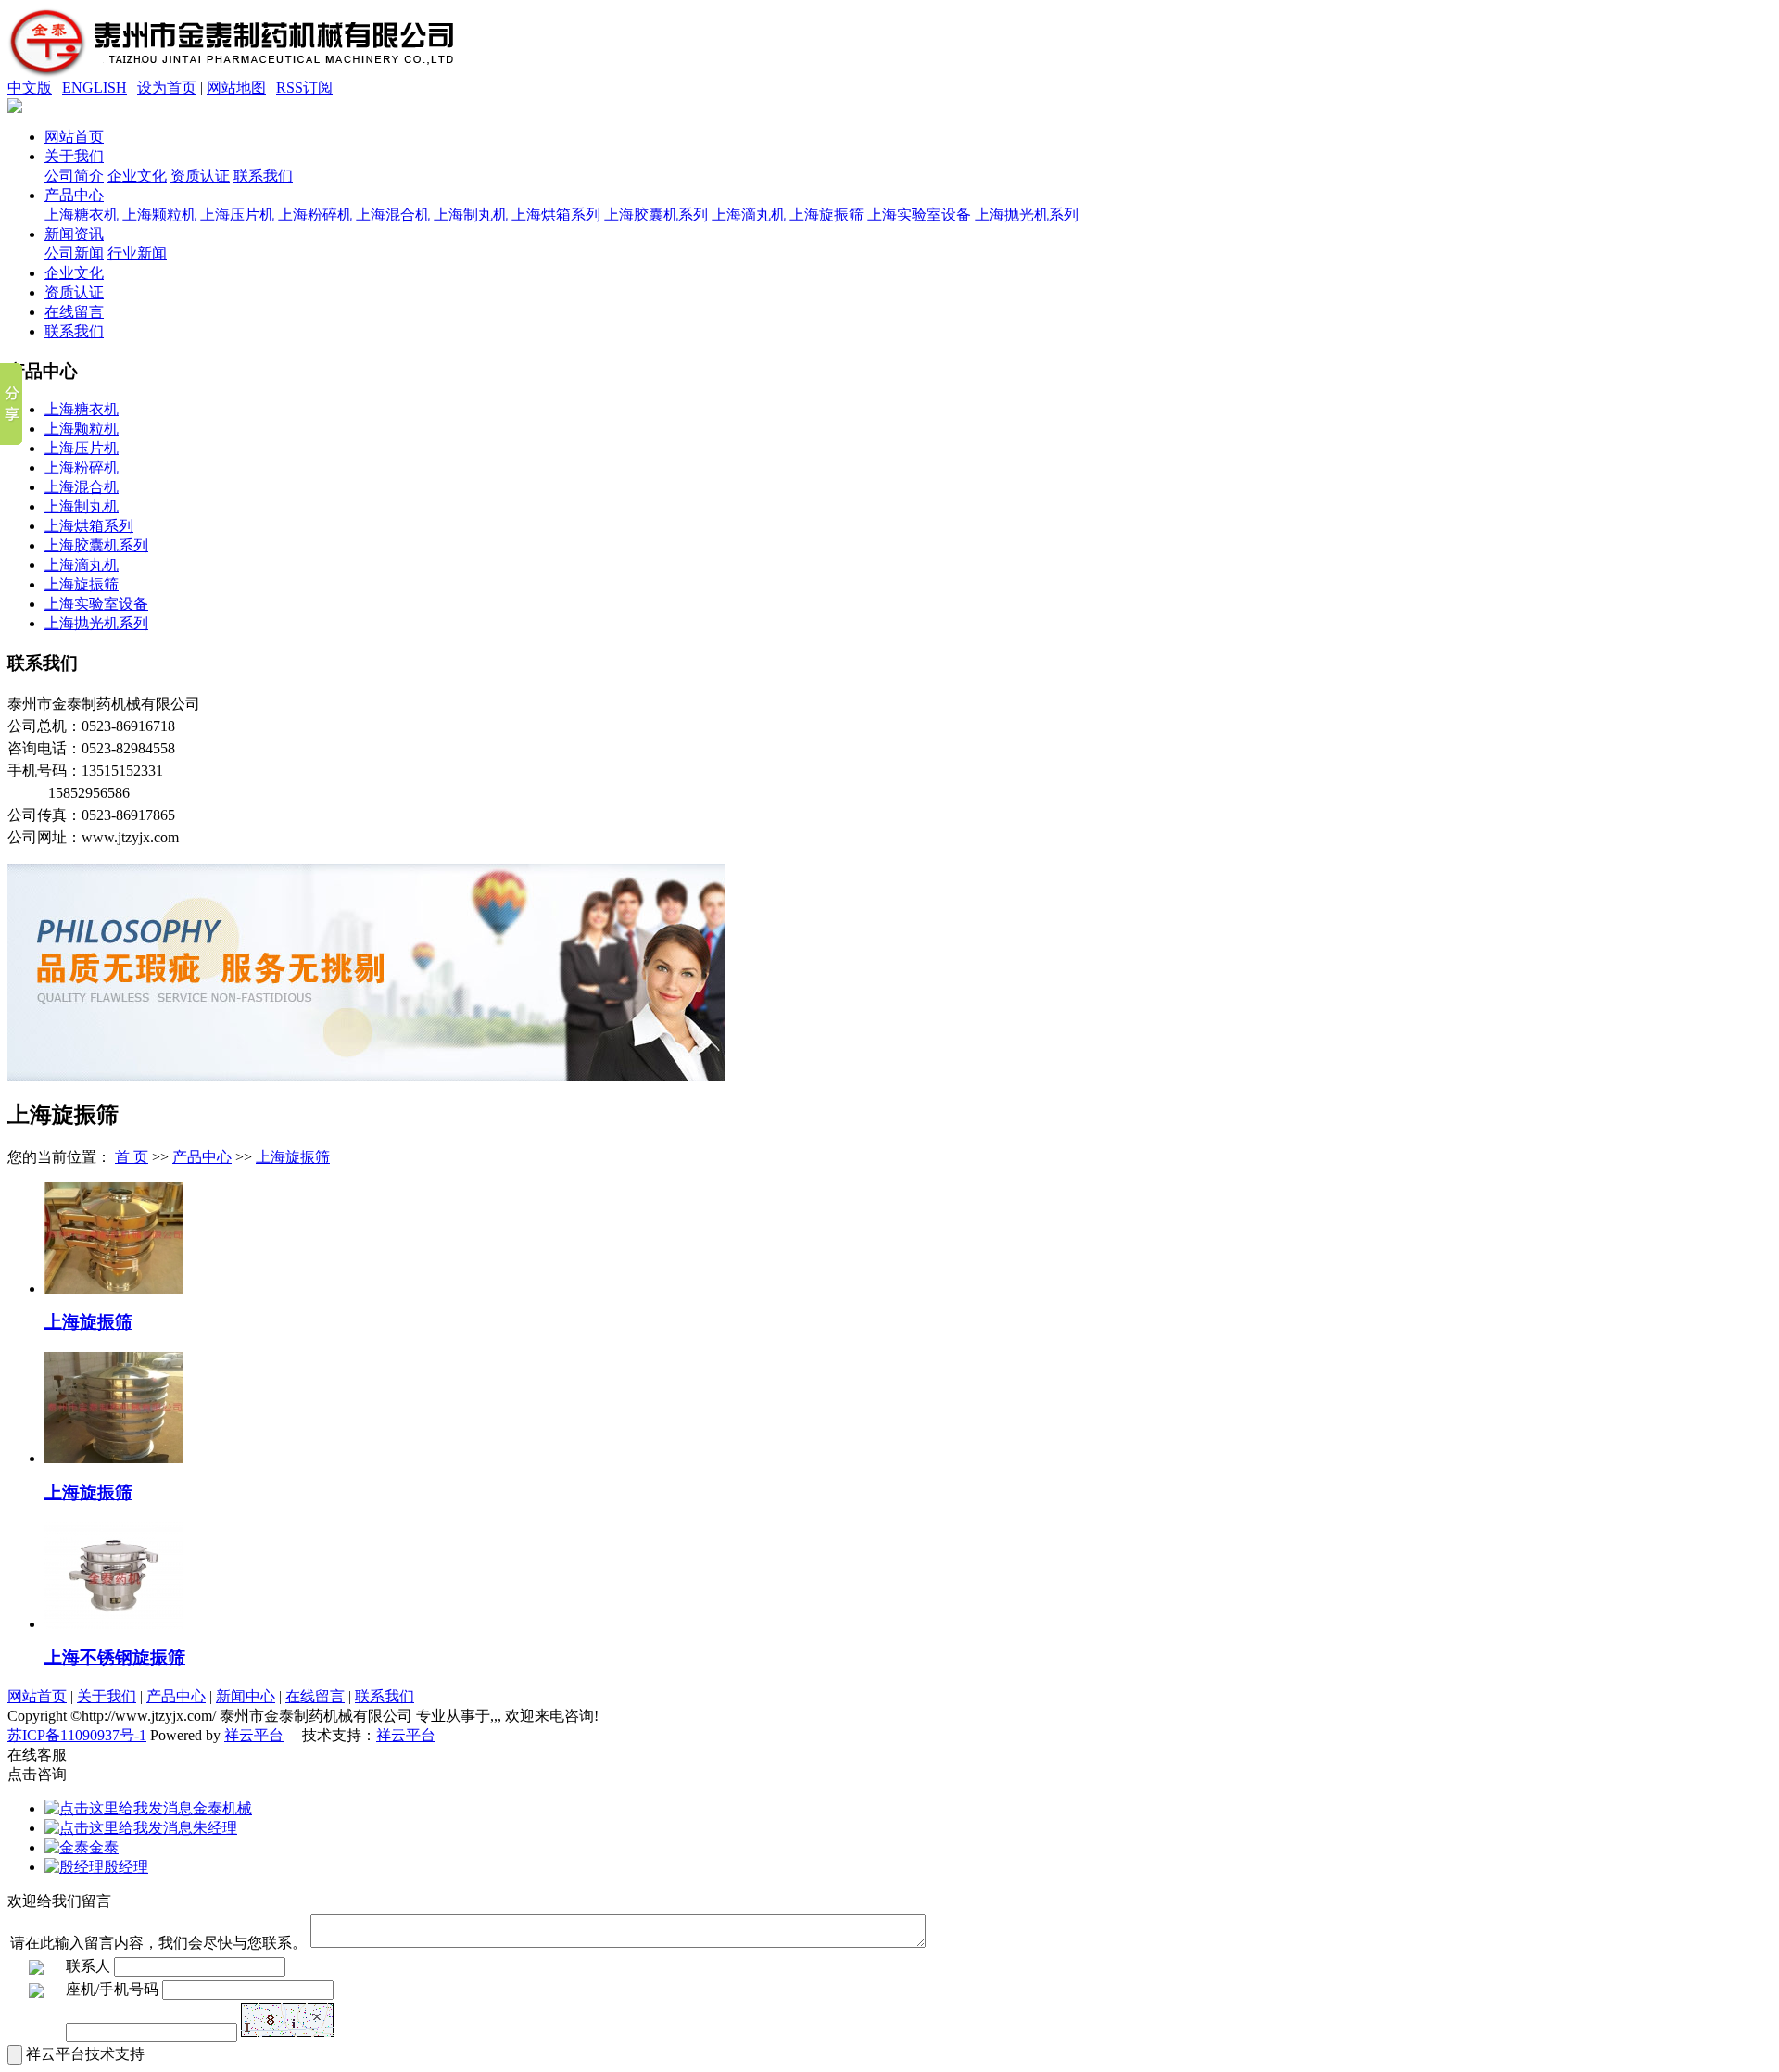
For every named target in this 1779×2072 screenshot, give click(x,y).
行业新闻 (137, 253)
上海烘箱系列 (556, 215)
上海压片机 (237, 215)
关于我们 (74, 156)
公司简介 (74, 176)
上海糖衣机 (82, 215)
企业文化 (137, 176)
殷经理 (126, 1867)
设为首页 (167, 88)
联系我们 (263, 176)
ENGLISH (95, 88)
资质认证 (200, 176)
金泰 (104, 1847)
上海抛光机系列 (1027, 215)
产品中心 (74, 195)
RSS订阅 (304, 88)
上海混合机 (393, 215)
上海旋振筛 (826, 215)
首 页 (132, 1157)
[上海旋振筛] (114, 1289)
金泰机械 (222, 1808)
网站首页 (74, 137)
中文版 (30, 88)
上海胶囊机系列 (656, 215)
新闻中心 (246, 1696)
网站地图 (236, 88)
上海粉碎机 (315, 215)
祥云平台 (254, 1735)
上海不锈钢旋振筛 (115, 1657)
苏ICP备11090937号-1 (77, 1735)
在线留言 (74, 312)
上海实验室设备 (919, 215)
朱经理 (215, 1828)
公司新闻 (74, 253)
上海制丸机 (471, 215)
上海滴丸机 (749, 215)
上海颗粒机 (159, 215)
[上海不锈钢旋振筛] (114, 1624)
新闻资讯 (74, 234)
